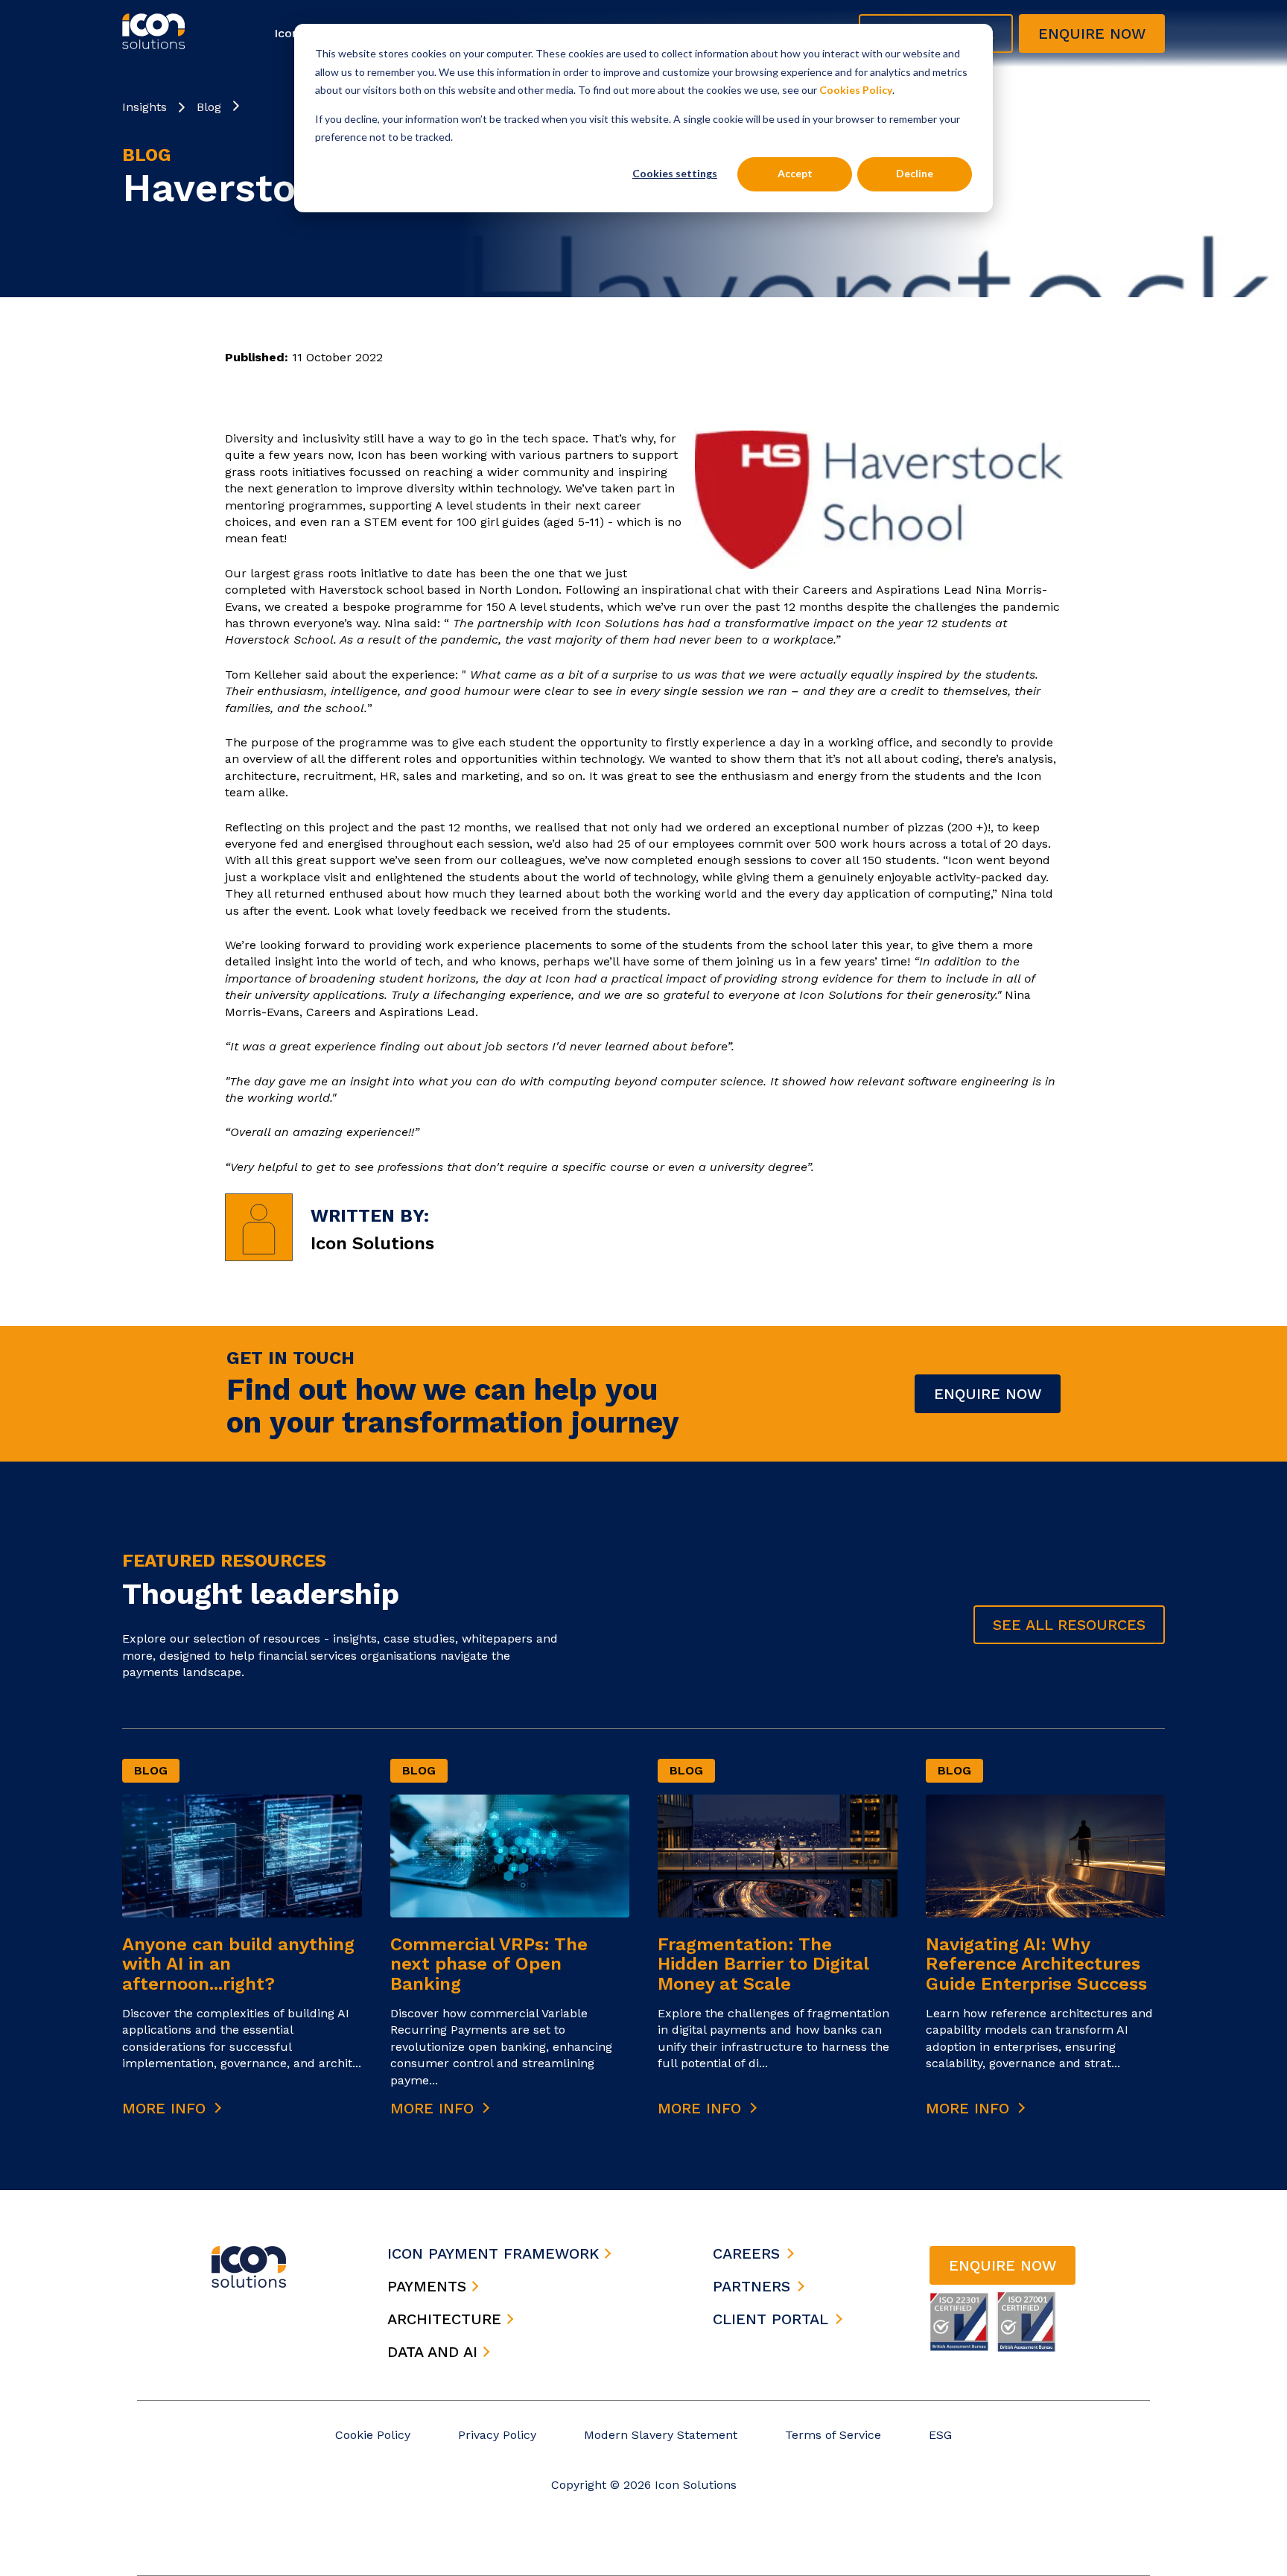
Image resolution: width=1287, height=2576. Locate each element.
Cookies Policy (856, 90)
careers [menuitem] (746, 2253)
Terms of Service (833, 2435)
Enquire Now (988, 1394)
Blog (209, 107)
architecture (447, 2319)
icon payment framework (496, 2253)
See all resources (1069, 1625)
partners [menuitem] (751, 2286)
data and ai (435, 2352)
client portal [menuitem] (770, 2319)
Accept (795, 173)
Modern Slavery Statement (661, 2435)
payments (429, 2286)
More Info (166, 2108)
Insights (144, 107)
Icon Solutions (372, 1243)
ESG (940, 2435)
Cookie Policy (373, 2435)
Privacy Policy (497, 2435)
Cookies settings (675, 173)
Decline (915, 173)
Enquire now (1092, 34)
